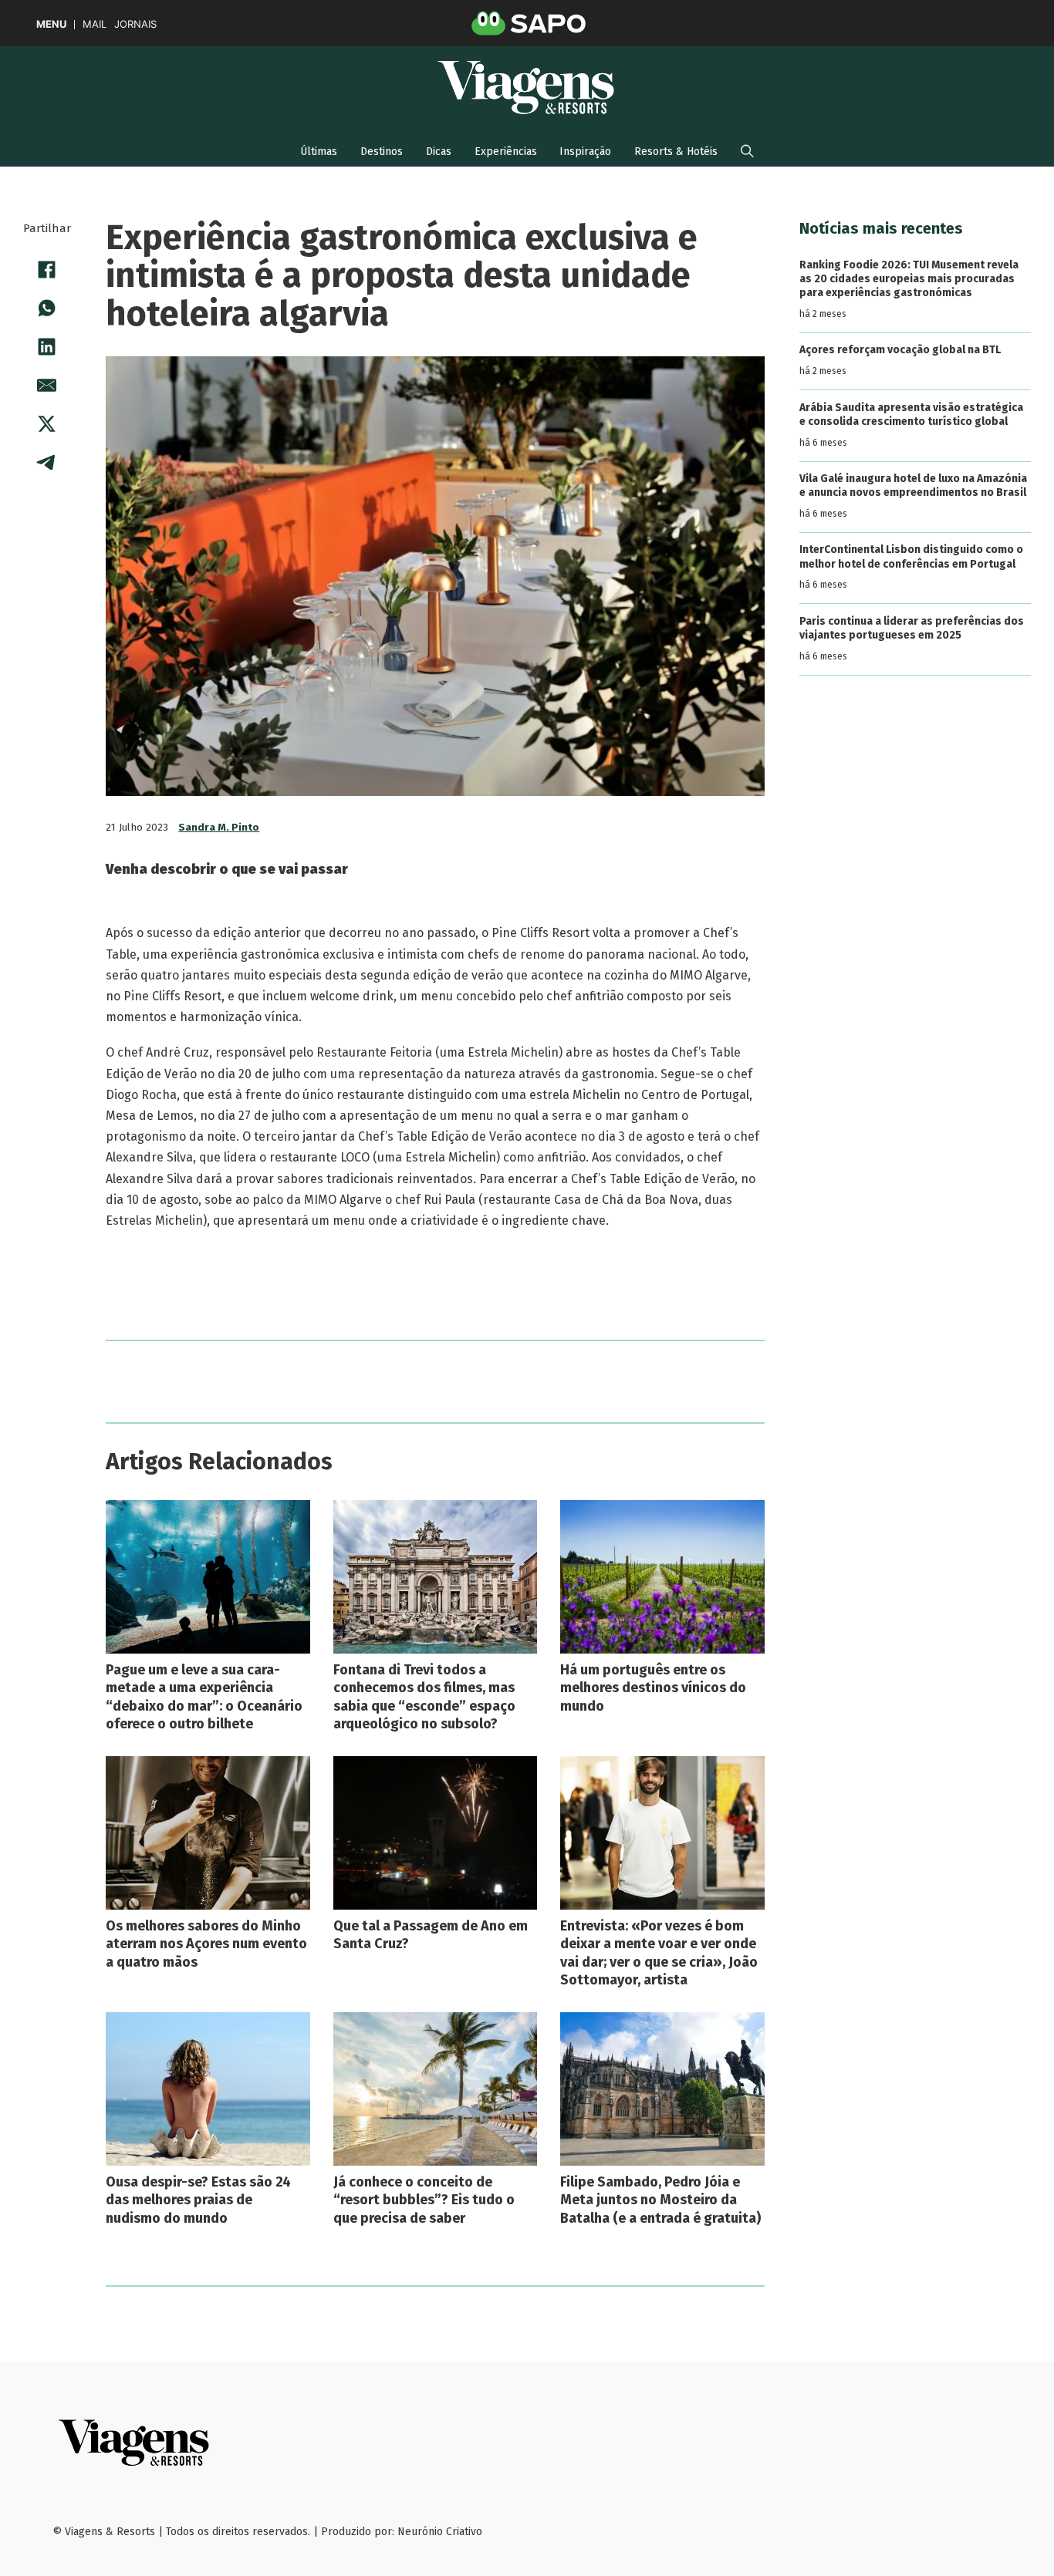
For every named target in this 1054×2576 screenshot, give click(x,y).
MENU (51, 24)
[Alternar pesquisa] (747, 151)
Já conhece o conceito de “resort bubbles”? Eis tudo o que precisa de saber (424, 2200)
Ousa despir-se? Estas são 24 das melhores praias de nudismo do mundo (198, 2200)
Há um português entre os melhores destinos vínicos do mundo (653, 1688)
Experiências (506, 152)
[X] (47, 423)
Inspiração (585, 152)
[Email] (47, 385)
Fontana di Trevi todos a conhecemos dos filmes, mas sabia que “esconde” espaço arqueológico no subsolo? (424, 1697)
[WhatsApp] (47, 308)
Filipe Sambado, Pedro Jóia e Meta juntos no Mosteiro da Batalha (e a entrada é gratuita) (660, 2200)
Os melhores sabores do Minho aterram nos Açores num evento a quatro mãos (206, 1944)
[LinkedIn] (47, 346)
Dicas (439, 152)
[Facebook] (47, 269)
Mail (95, 24)
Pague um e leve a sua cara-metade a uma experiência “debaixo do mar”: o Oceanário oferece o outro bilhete (204, 1697)
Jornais (135, 24)
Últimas (319, 152)
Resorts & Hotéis (676, 152)
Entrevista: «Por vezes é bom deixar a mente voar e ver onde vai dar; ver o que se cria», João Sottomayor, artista (659, 1953)
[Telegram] (47, 462)
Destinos (382, 152)
